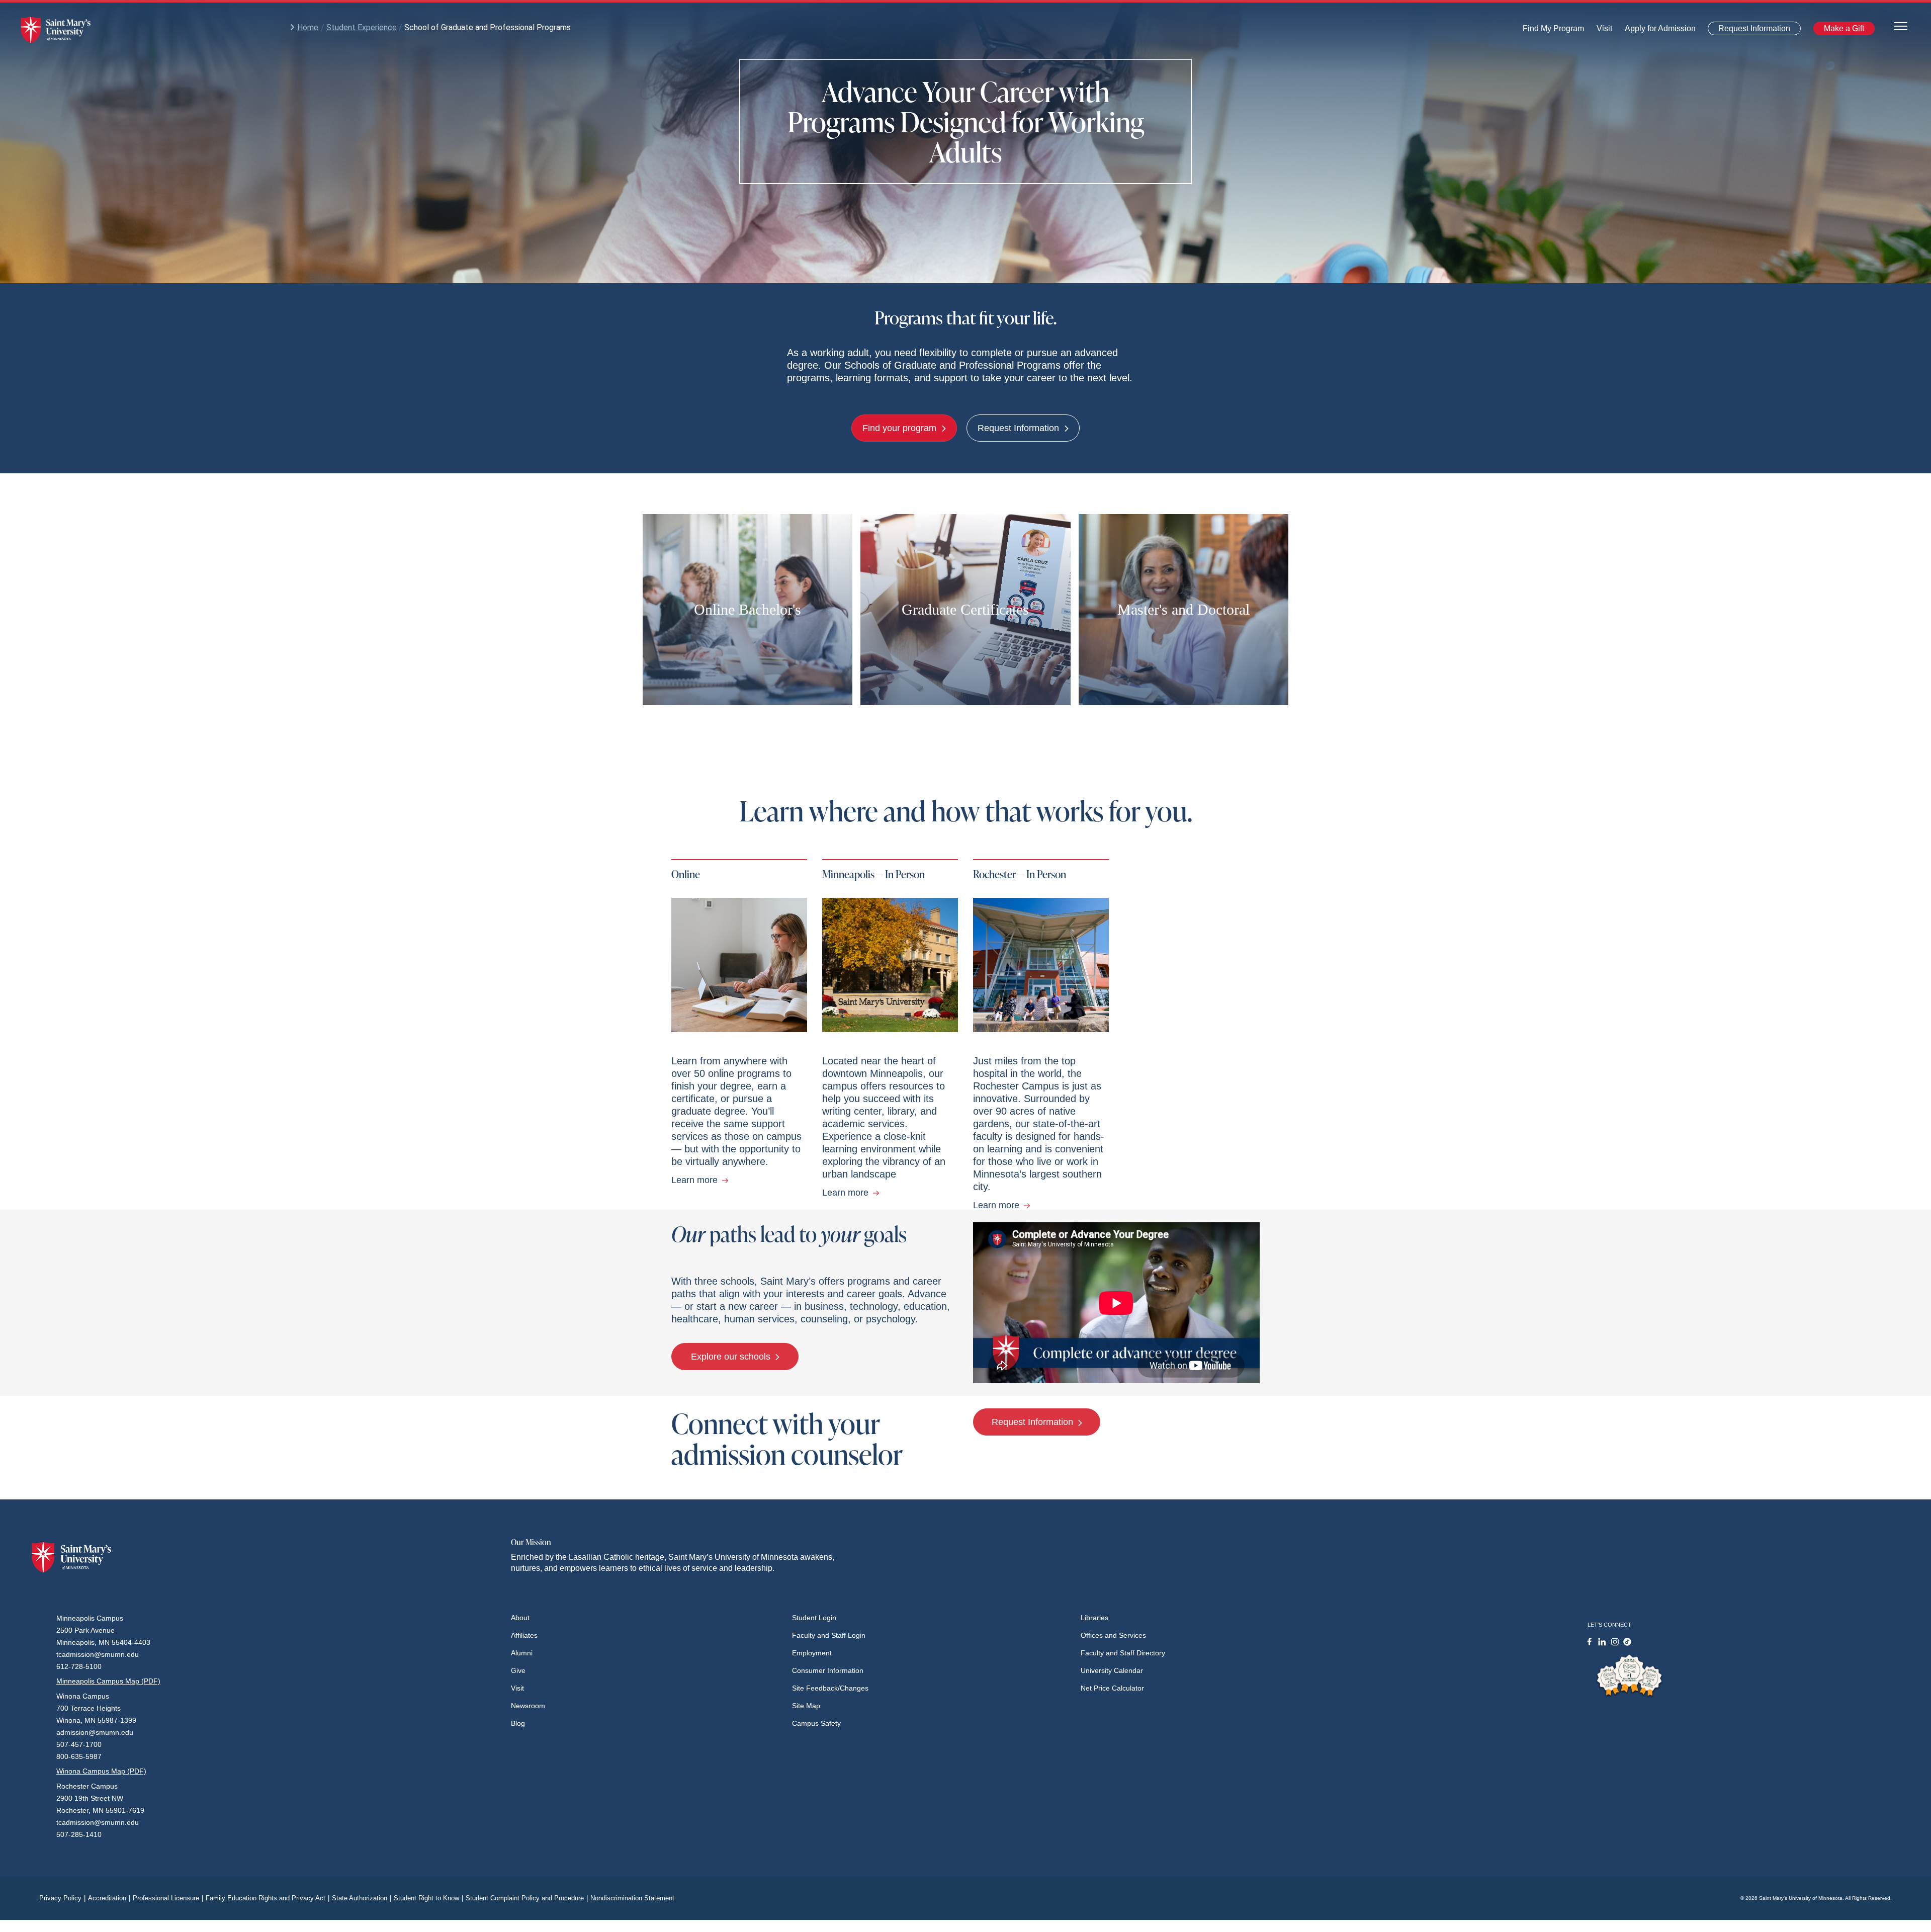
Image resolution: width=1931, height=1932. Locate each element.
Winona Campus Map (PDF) (101, 1771)
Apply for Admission (1654, 31)
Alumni (522, 1653)
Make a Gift (1841, 30)
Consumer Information (828, 1670)
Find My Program (1553, 31)
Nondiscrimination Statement (632, 1898)
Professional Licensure (168, 1898)
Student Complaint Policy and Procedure (527, 1898)
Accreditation (109, 1898)
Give (518, 1670)
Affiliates (524, 1635)
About (520, 1618)
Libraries (1094, 1618)
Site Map (806, 1706)
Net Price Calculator (1112, 1688)
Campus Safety (816, 1723)
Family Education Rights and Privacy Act (268, 1898)
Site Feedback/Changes (830, 1688)
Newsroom (528, 1706)
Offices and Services (1113, 1635)
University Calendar (1112, 1670)
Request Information (1748, 30)
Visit (1601, 31)
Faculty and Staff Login (829, 1635)
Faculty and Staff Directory (1123, 1653)
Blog (518, 1723)
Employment (812, 1653)
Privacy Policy (62, 1898)
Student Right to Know (428, 1898)
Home (308, 27)
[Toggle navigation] (1901, 25)
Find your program (901, 428)
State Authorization (362, 1898)
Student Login (814, 1618)
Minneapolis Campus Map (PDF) (108, 1681)
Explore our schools (732, 1357)
